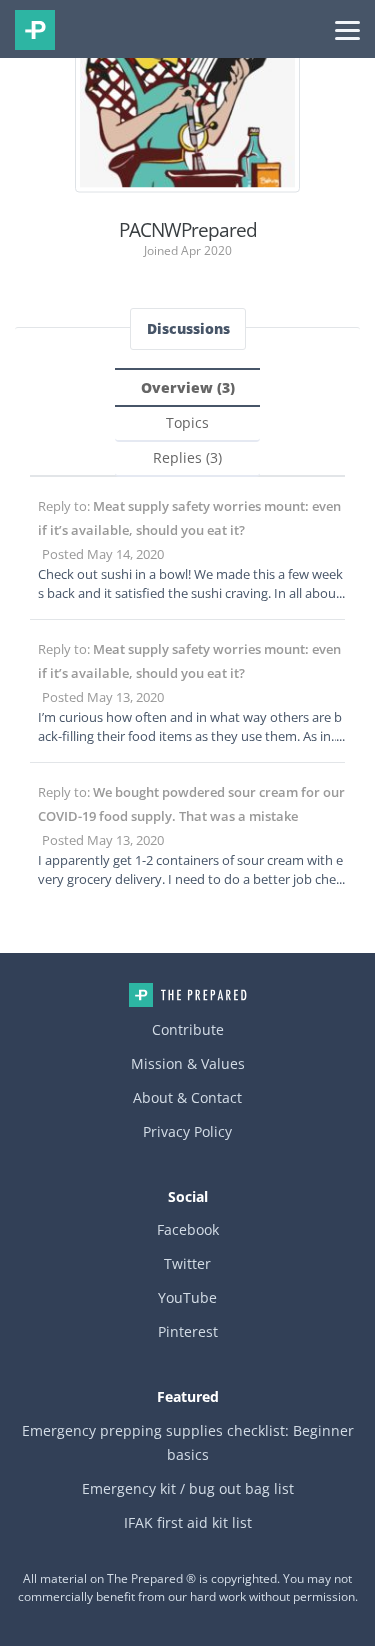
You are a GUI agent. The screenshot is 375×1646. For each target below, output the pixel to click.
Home (188, 995)
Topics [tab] (187, 422)
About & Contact (187, 1097)
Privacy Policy (187, 1131)
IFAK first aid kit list (188, 1522)
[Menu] (347, 29)
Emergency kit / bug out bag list (188, 1488)
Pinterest (188, 1331)
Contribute (188, 1029)
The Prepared (35, 30)
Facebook (188, 1229)
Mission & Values (188, 1063)
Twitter (187, 1263)
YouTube (187, 1297)
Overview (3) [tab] (188, 387)
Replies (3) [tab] (187, 457)
